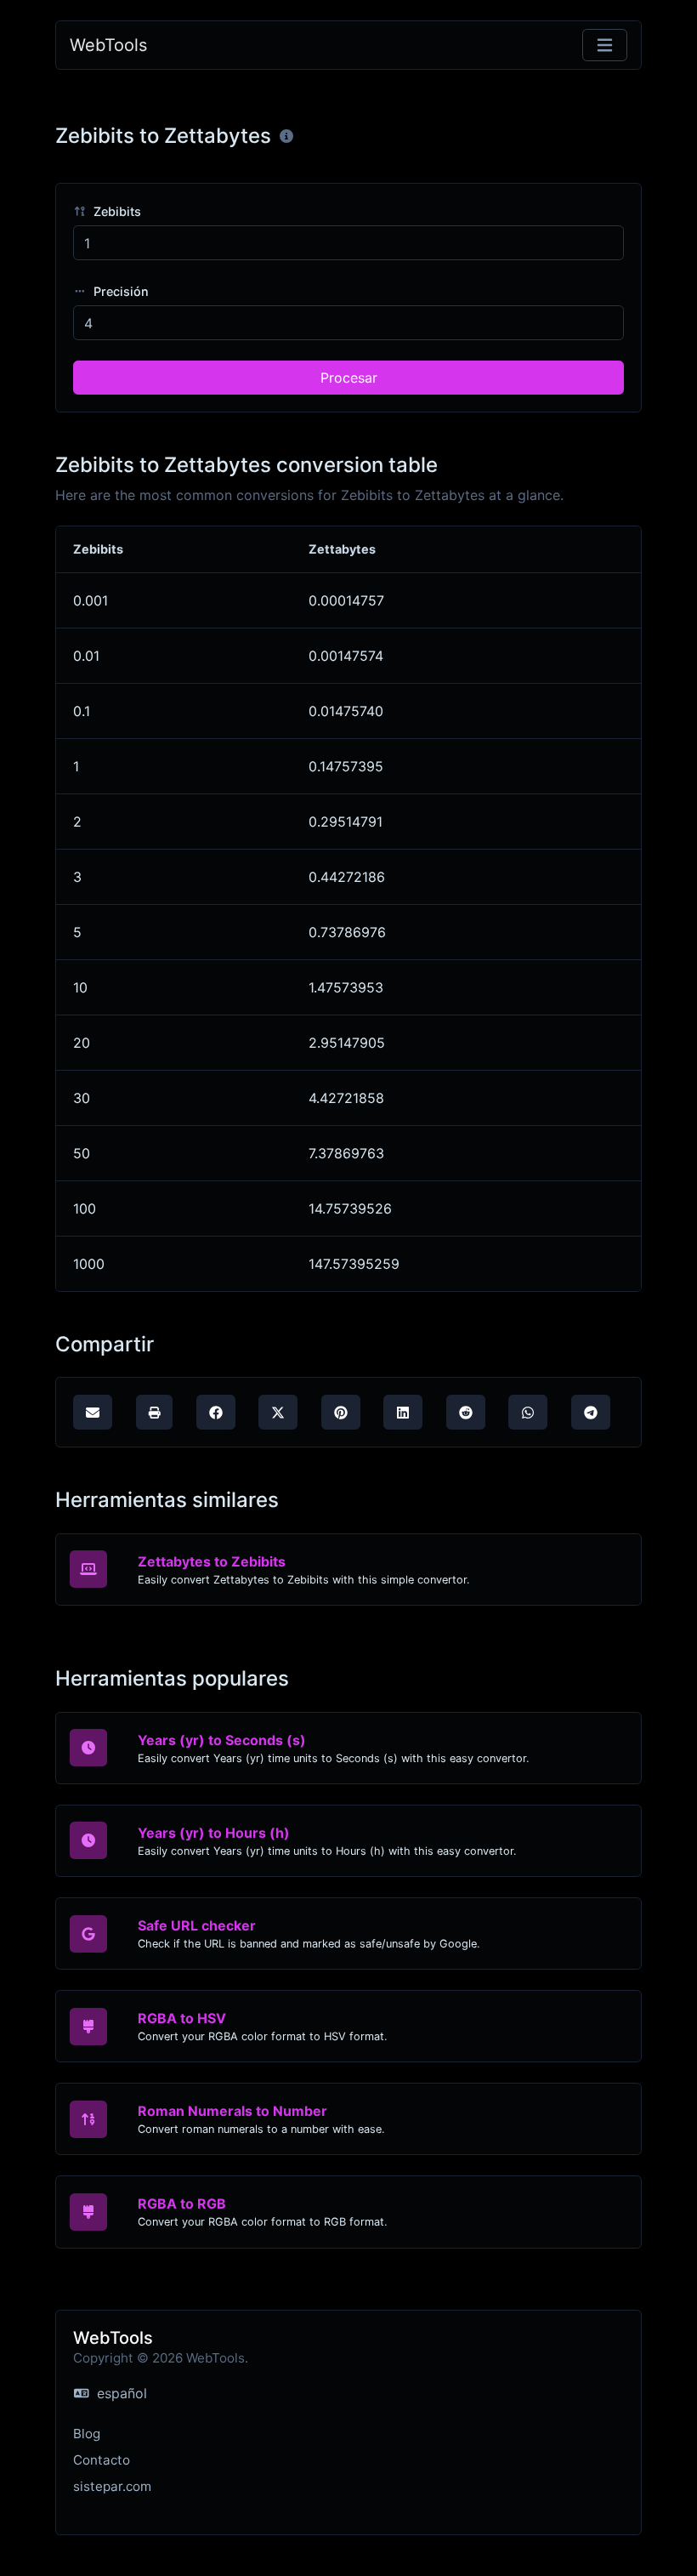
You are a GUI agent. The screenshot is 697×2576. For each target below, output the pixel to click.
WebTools (108, 45)
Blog (87, 2434)
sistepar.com (112, 2486)
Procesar (349, 378)
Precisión (119, 291)
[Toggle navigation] (605, 45)
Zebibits (116, 211)
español (120, 2393)
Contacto (102, 2460)
